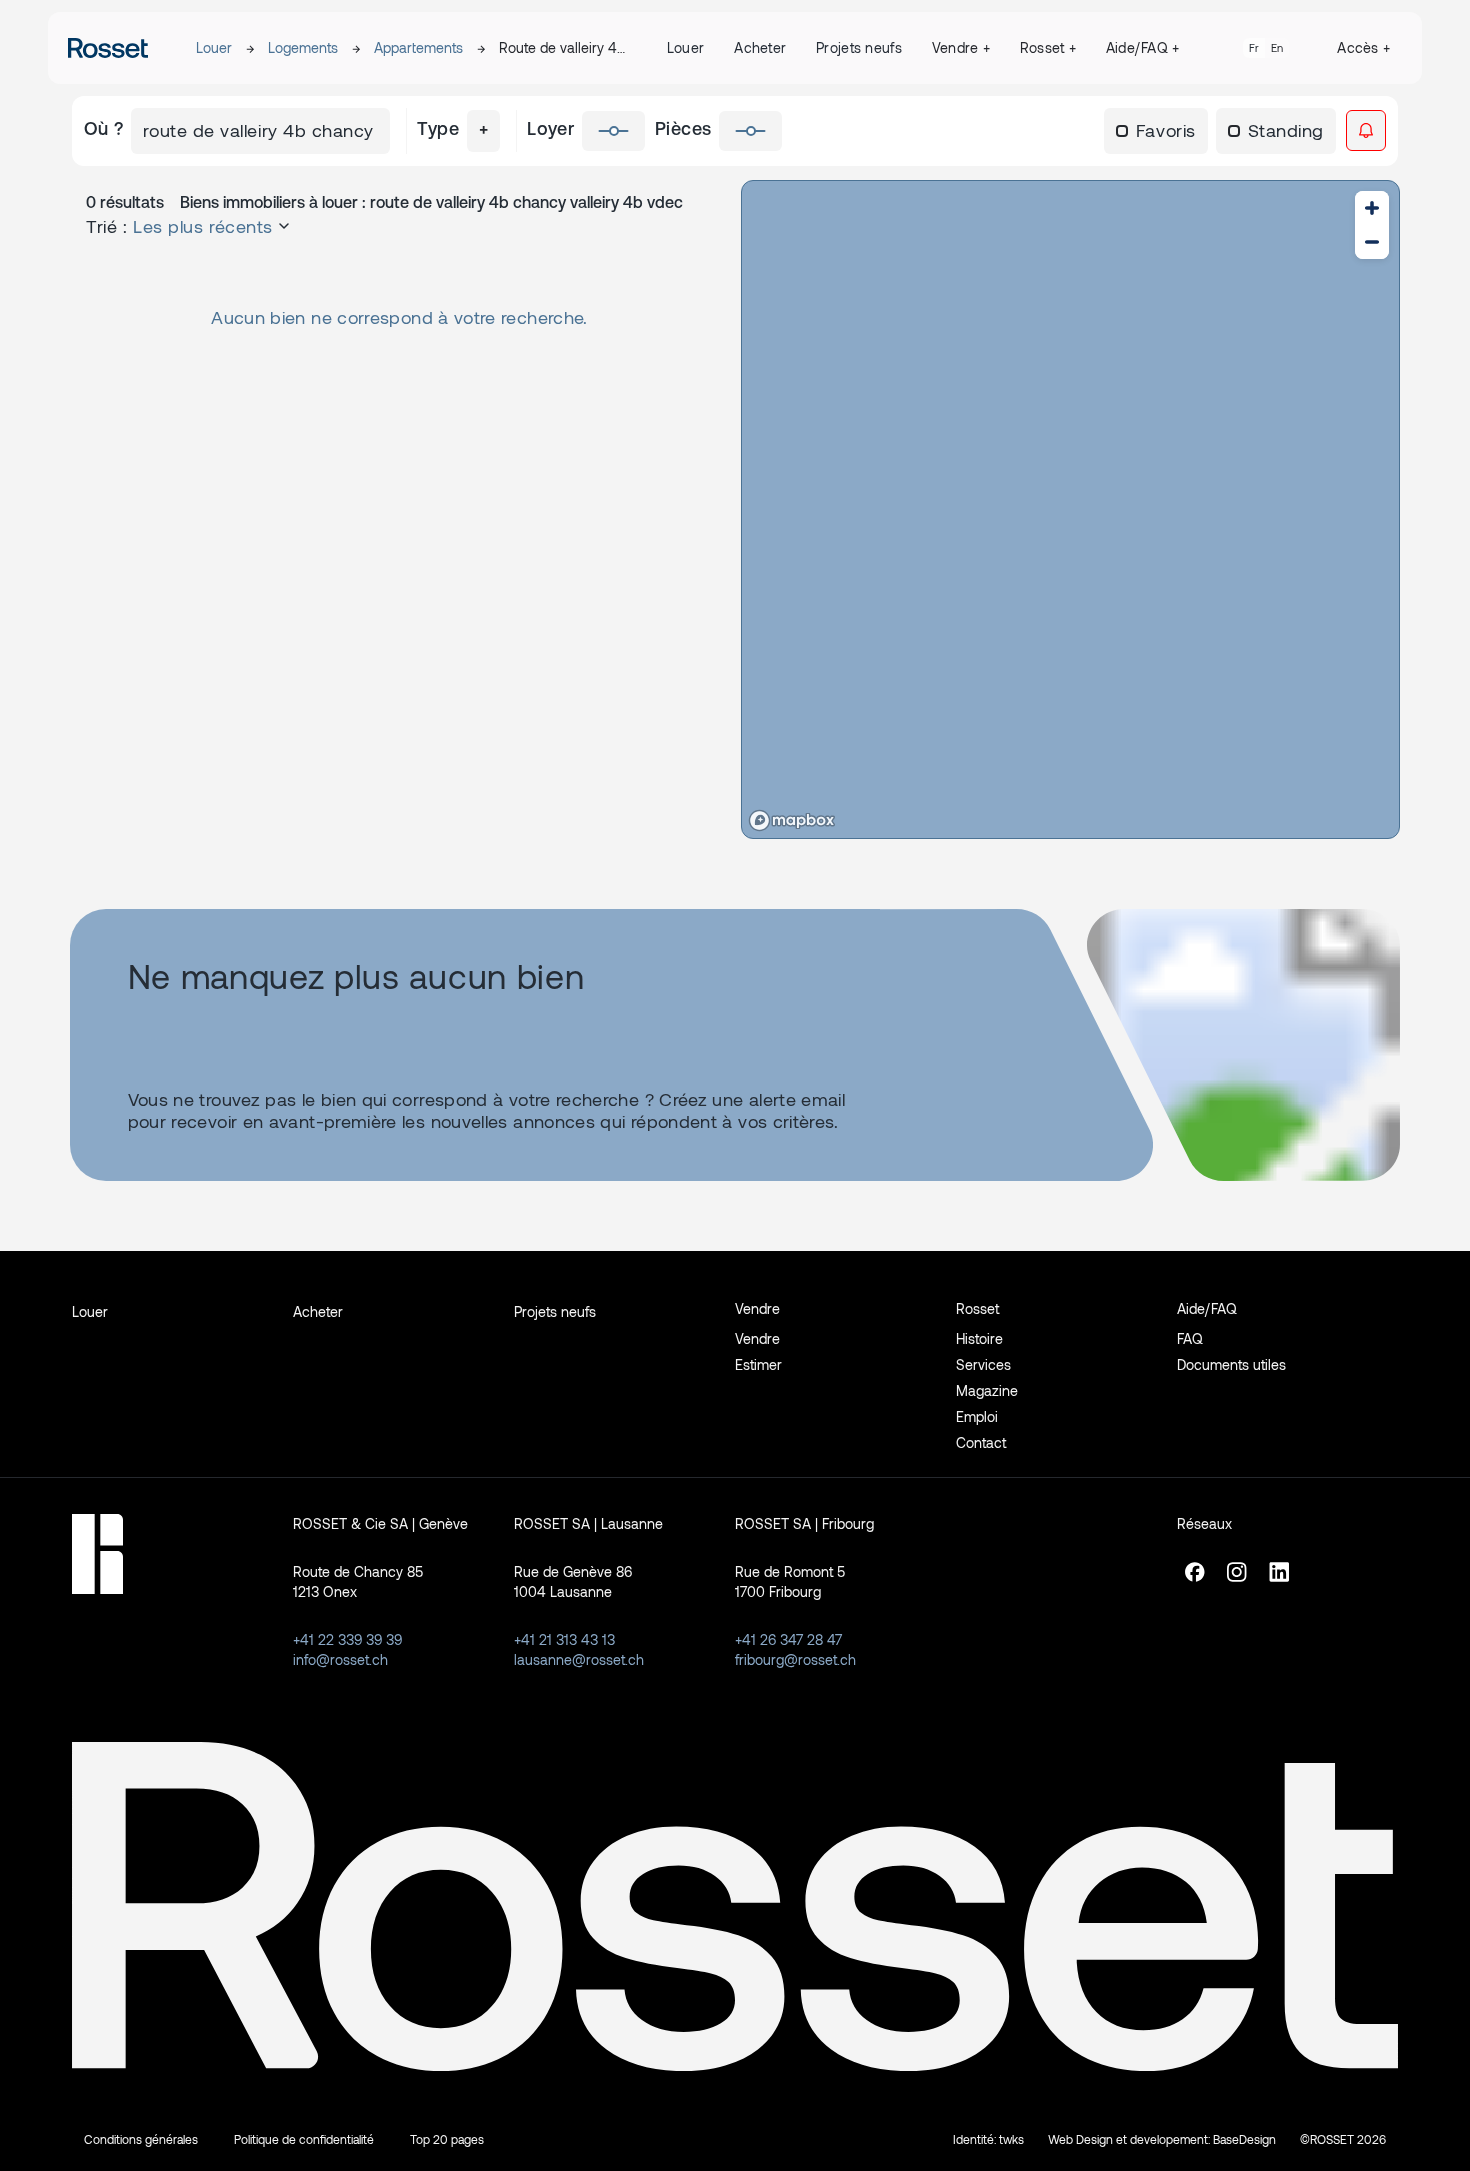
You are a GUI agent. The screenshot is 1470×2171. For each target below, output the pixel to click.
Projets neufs (859, 47)
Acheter (760, 47)
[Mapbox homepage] (792, 820)
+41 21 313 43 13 (564, 1639)
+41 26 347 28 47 (788, 1639)
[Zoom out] (1372, 242)
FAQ (1190, 1338)
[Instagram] (1237, 1580)
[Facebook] (1195, 1580)
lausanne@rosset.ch (579, 1659)
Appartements (418, 47)
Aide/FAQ (1143, 47)
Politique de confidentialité (304, 2139)
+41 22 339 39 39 (347, 1639)
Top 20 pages (447, 2139)
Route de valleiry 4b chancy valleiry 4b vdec (562, 48)
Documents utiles (1231, 1364)
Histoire (979, 1338)
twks (1011, 2139)
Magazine (987, 1390)
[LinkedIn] (1279, 1580)
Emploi (977, 1416)
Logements (303, 47)
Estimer (758, 1364)
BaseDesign (1244, 2139)
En (1277, 47)
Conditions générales (141, 2139)
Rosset (1048, 47)
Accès (1363, 47)
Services (983, 1364)
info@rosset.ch (340, 1659)
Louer (214, 47)
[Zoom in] (1372, 208)
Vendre (961, 47)
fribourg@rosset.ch (795, 1659)
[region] (1070, 509)
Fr (1254, 47)
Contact (981, 1442)
